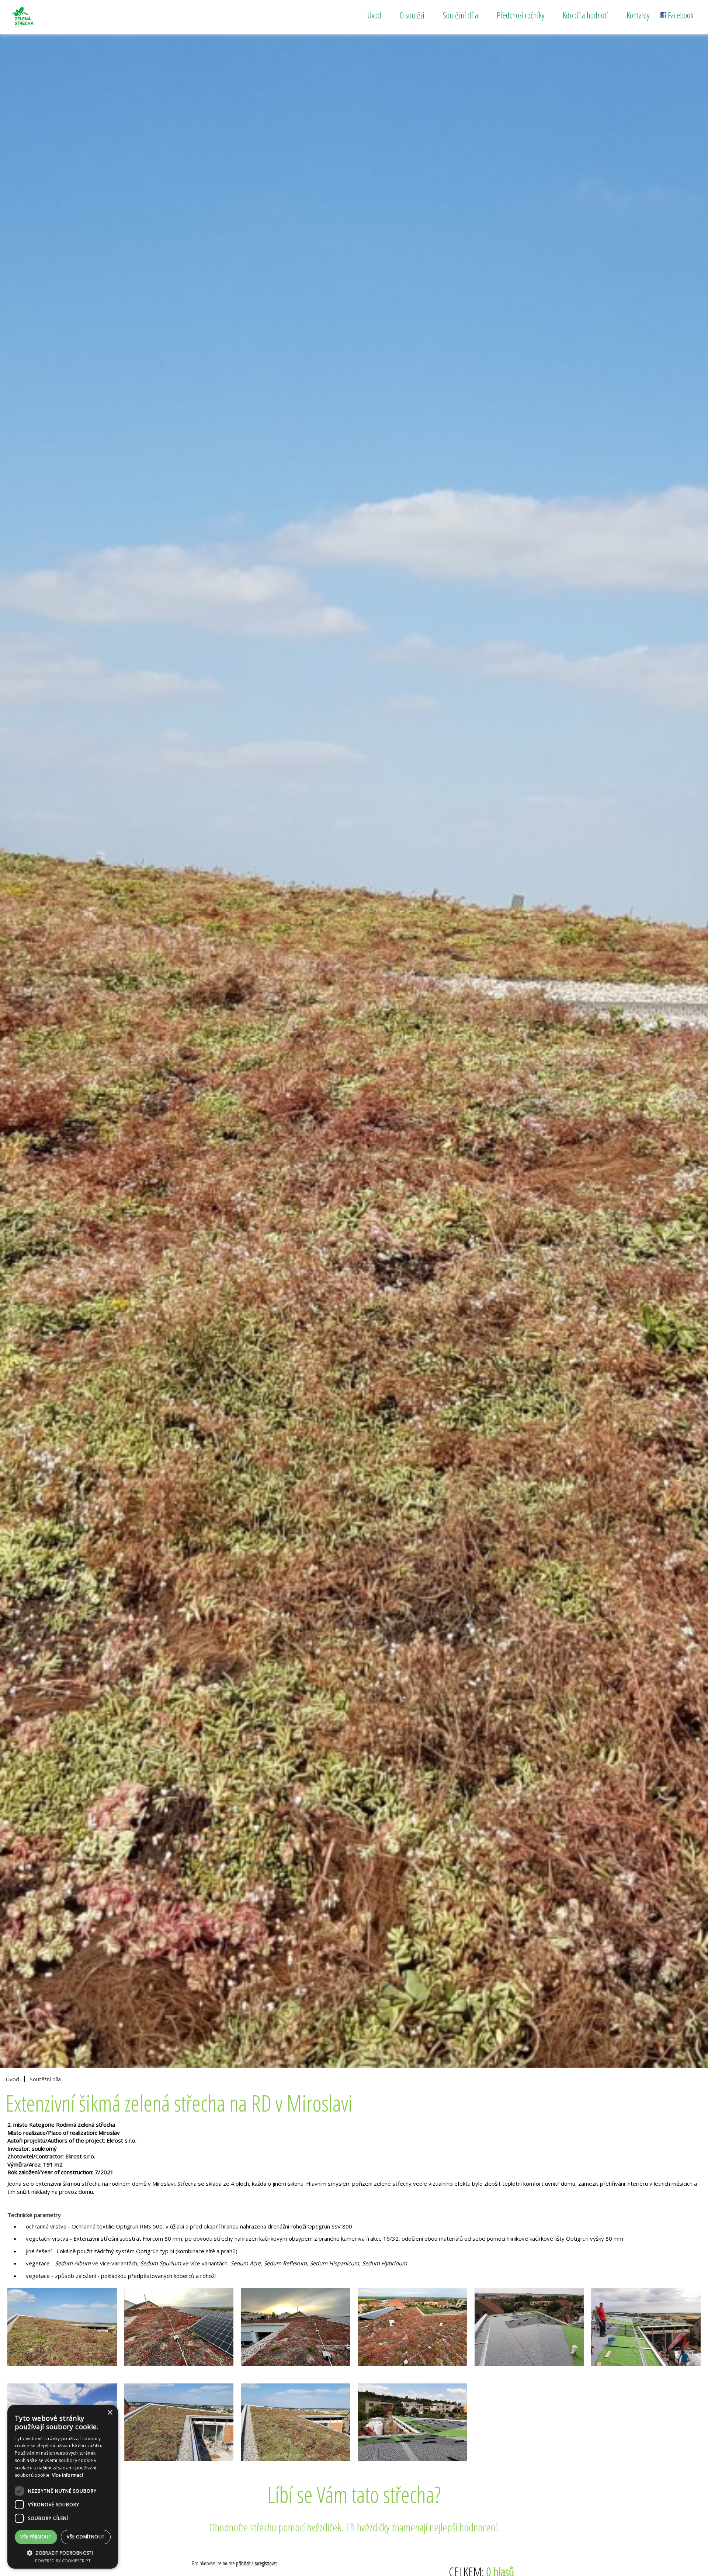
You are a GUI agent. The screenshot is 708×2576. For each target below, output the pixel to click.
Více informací (67, 2475)
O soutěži (412, 15)
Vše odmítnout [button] (86, 2537)
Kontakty (638, 15)
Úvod (374, 15)
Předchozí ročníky (520, 15)
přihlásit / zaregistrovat (256, 2563)
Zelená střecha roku (40, 17)
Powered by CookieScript (63, 2561)
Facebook (681, 15)
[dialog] (63, 2487)
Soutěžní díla (461, 15)
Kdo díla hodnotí (585, 15)
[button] (63, 2553)
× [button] (110, 2413)
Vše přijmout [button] (36, 2537)
